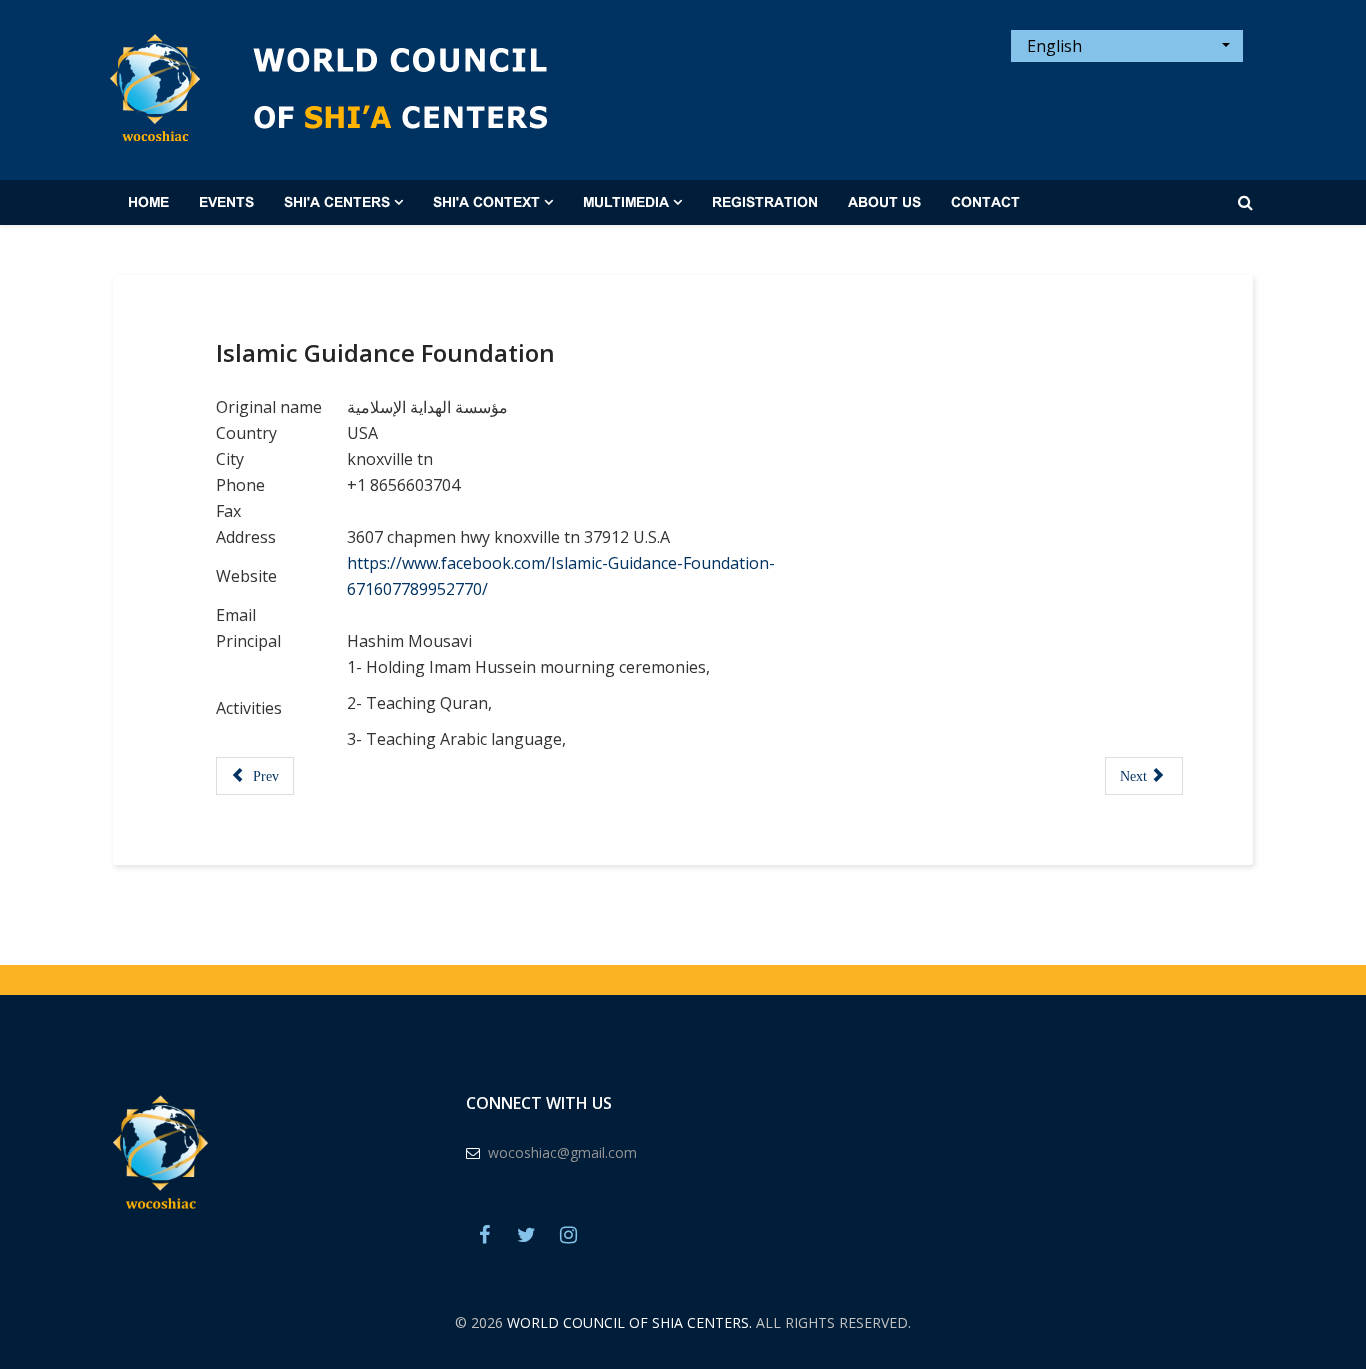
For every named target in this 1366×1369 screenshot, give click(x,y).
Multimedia (626, 203)
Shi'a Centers (337, 203)
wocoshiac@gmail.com (562, 1152)
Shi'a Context (486, 203)
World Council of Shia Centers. (629, 1322)
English (1052, 46)
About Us (884, 203)
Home (148, 203)
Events (226, 203)
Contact (985, 203)
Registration (765, 203)
